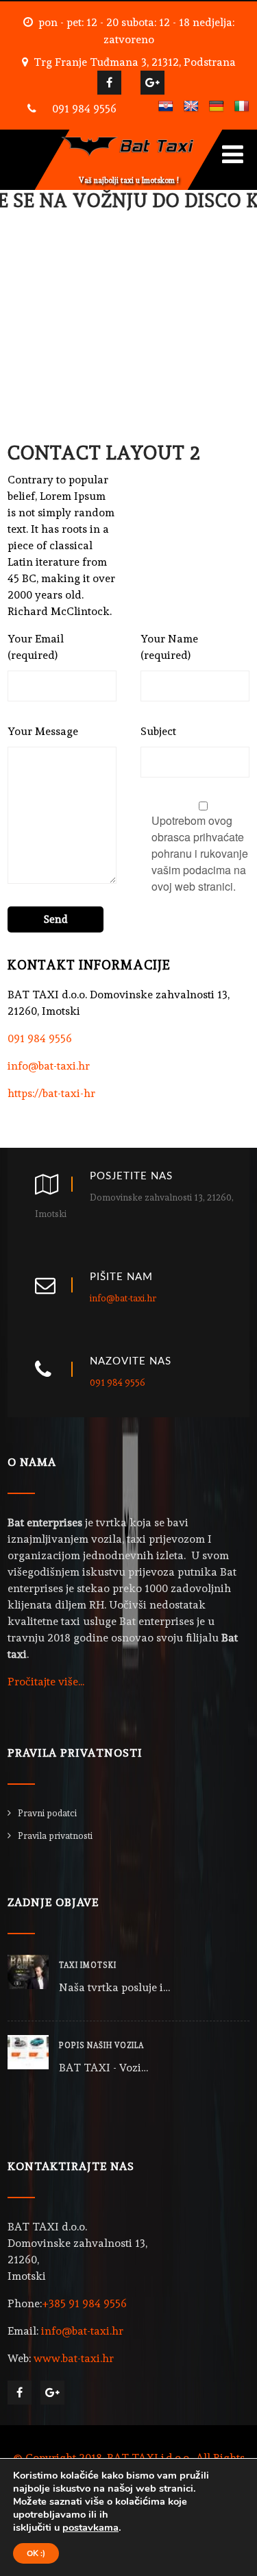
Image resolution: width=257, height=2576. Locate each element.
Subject (158, 731)
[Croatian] (166, 107)
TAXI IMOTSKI (88, 1965)
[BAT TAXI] (129, 136)
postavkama (90, 2527)
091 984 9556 (84, 109)
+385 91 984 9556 (84, 2303)
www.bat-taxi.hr (74, 2358)
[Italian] (242, 107)
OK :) (36, 2553)
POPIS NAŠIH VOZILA (101, 2046)
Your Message (43, 731)
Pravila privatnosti (55, 1836)
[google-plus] (152, 83)
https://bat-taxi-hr (51, 1093)
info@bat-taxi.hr (49, 1066)
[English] (191, 107)
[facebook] (109, 83)
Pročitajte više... (46, 1682)
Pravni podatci (47, 1813)
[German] (217, 107)
